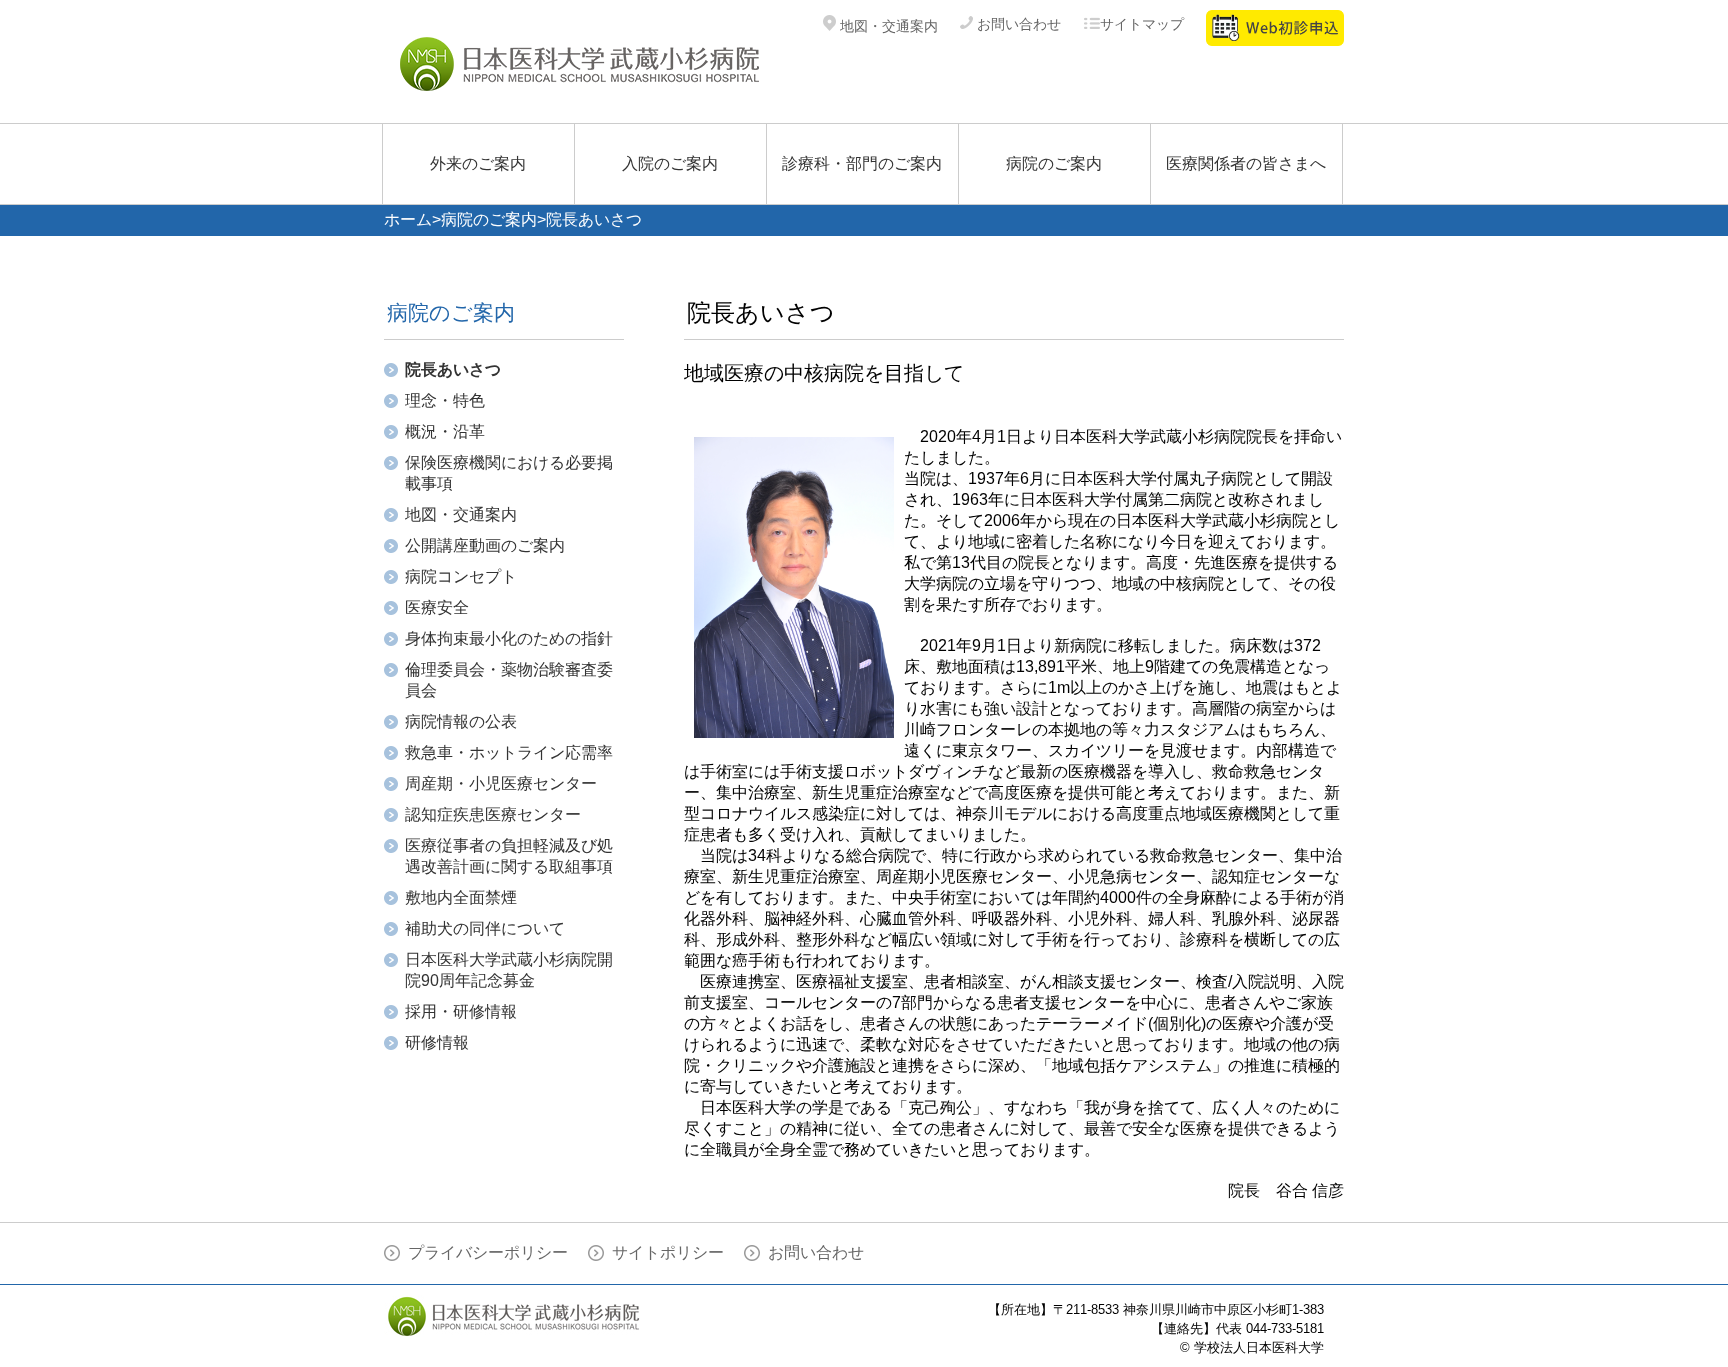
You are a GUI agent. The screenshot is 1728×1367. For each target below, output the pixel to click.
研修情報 (437, 1042)
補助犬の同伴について (485, 928)
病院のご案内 (1054, 163)
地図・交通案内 (887, 26)
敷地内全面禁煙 (461, 897)
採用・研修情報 (461, 1011)
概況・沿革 (445, 431)
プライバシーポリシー (488, 1252)
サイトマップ (1142, 24)
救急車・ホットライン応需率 (509, 752)
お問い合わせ (1017, 24)
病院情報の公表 (461, 721)
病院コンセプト (461, 576)
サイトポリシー (668, 1252)
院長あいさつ (453, 369)
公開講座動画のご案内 (485, 545)
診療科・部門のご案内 (862, 163)
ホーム (408, 219)
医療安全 (437, 607)
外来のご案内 (478, 163)
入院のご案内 (670, 163)
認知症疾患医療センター (493, 814)
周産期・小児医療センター (501, 783)
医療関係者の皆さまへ (1246, 163)
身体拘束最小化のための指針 (509, 638)
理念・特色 (445, 400)
